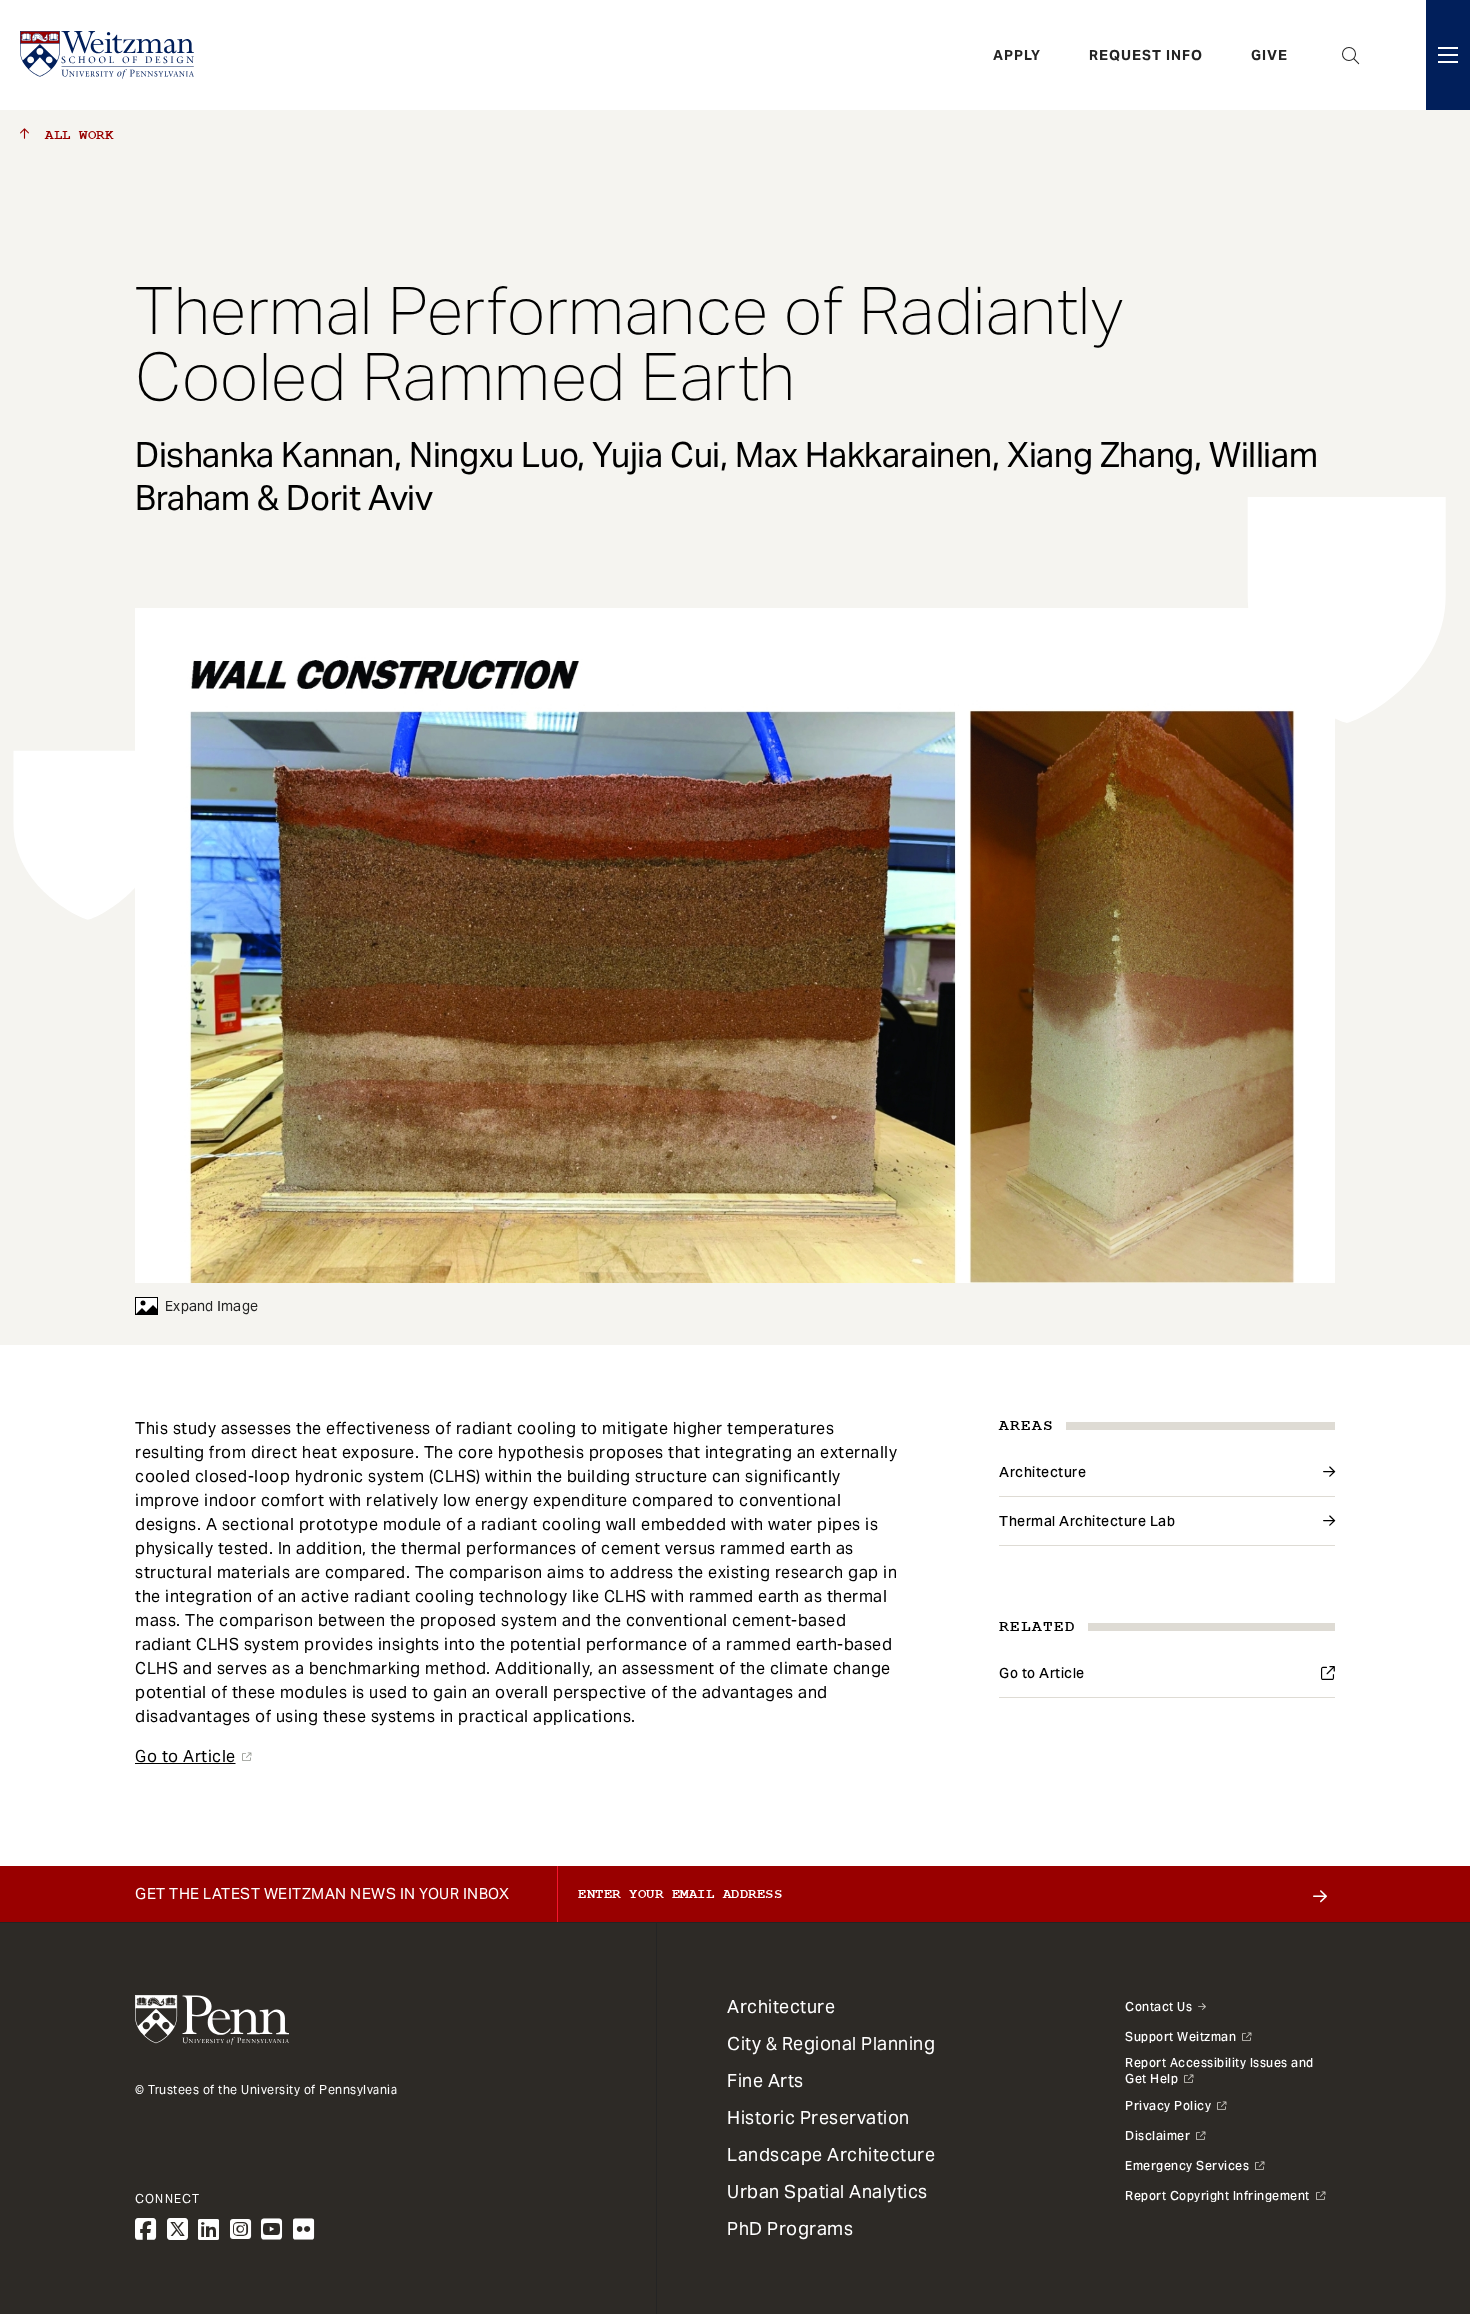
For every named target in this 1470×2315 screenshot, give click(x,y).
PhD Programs (790, 2228)
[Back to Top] (1402, 2192)
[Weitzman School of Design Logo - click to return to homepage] (107, 55)
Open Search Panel (1351, 55)
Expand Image (211, 1306)
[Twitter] (178, 2229)
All (75, 135)
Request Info (1146, 55)
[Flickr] (304, 2229)
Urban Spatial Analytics (827, 2191)
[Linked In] (209, 2229)
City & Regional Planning (831, 2043)
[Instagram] (241, 2229)
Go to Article (1042, 1673)
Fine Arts (765, 2080)
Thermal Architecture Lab (1087, 1521)
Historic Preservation (818, 2117)
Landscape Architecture (831, 2154)
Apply (1017, 55)
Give (1269, 55)
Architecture (1042, 1472)
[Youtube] (272, 2229)
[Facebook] (146, 2229)
